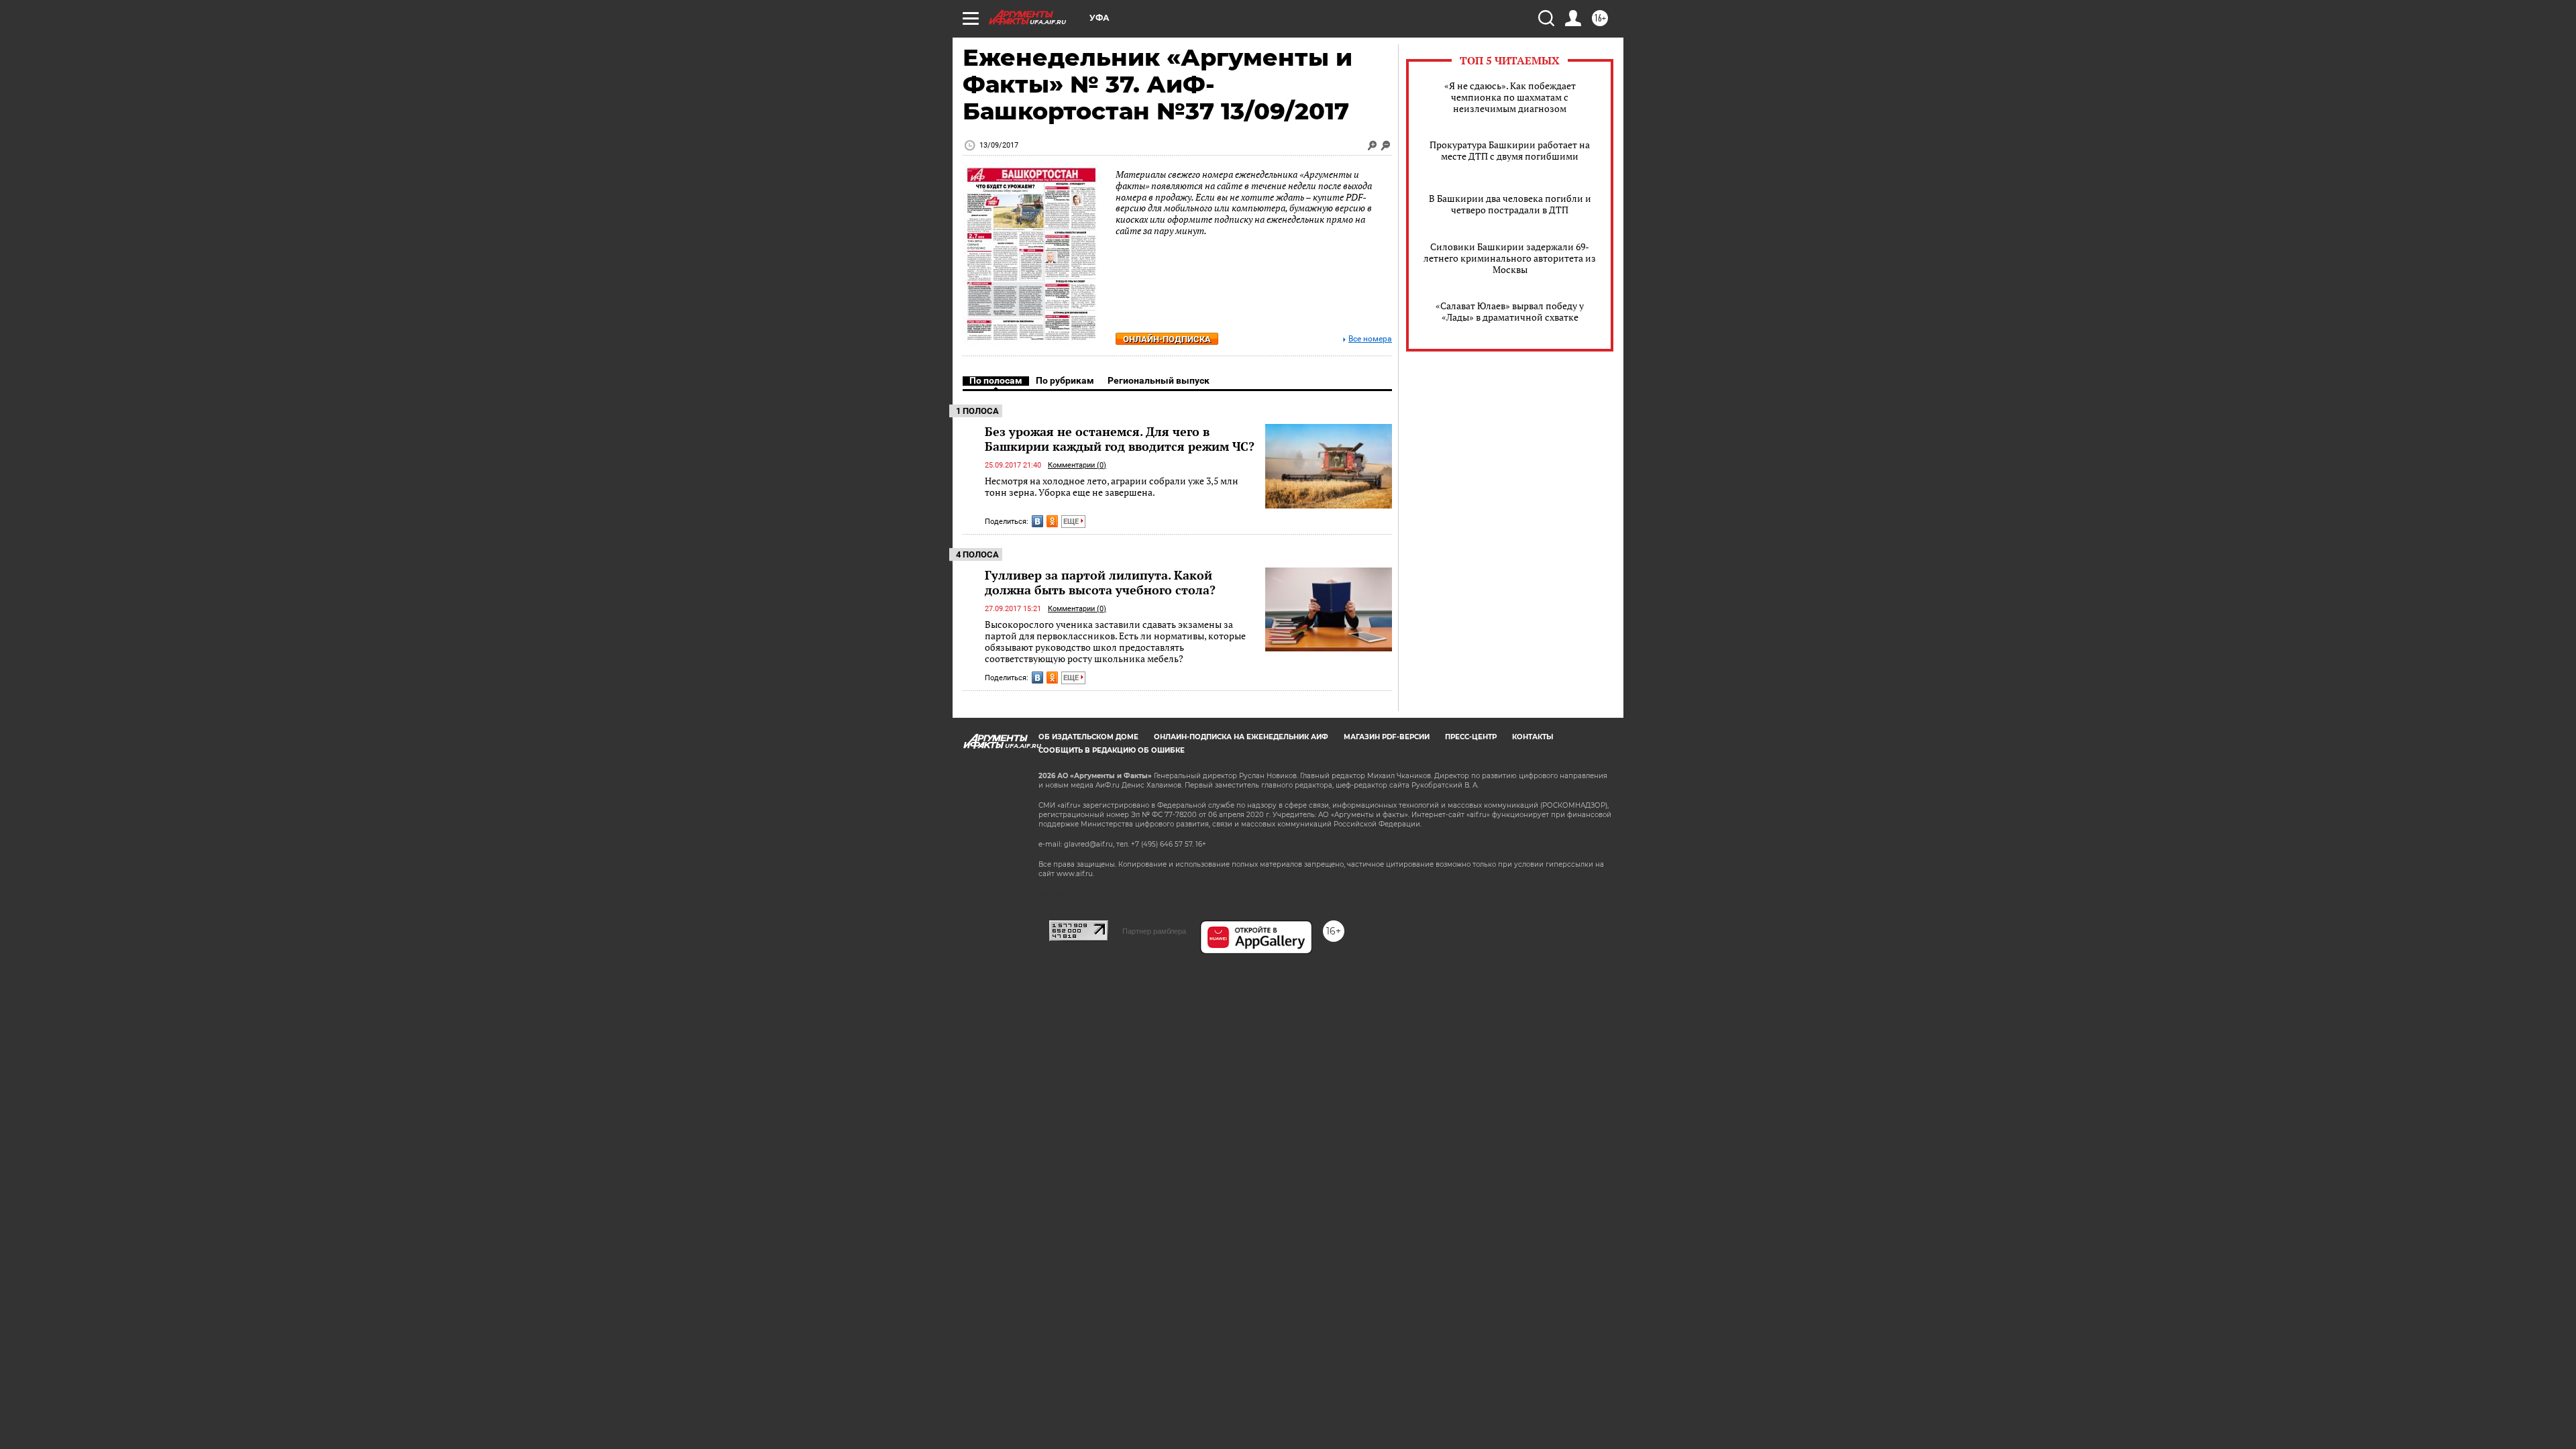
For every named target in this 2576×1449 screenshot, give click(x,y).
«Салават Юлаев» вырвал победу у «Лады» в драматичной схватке (1510, 311)
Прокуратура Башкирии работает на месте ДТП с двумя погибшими (1510, 150)
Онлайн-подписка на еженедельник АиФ (1241, 737)
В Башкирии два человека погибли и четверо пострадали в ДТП (1510, 204)
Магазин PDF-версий (1387, 737)
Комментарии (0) (1077, 465)
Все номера (1370, 339)
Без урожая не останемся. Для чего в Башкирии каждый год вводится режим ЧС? (1120, 439)
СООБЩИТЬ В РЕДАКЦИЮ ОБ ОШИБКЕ (1112, 750)
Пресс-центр (1471, 737)
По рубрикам (1065, 380)
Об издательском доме (1088, 737)
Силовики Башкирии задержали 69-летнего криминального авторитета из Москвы (1510, 258)
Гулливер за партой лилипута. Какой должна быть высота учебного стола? (1100, 582)
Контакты (1533, 737)
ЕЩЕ (1072, 522)
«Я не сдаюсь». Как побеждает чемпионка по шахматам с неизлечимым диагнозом (1510, 97)
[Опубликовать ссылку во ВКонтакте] (1037, 521)
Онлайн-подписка (1167, 339)
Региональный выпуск (1159, 380)
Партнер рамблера (1154, 931)
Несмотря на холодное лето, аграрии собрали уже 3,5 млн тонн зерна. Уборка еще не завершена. (1112, 487)
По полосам (996, 380)
